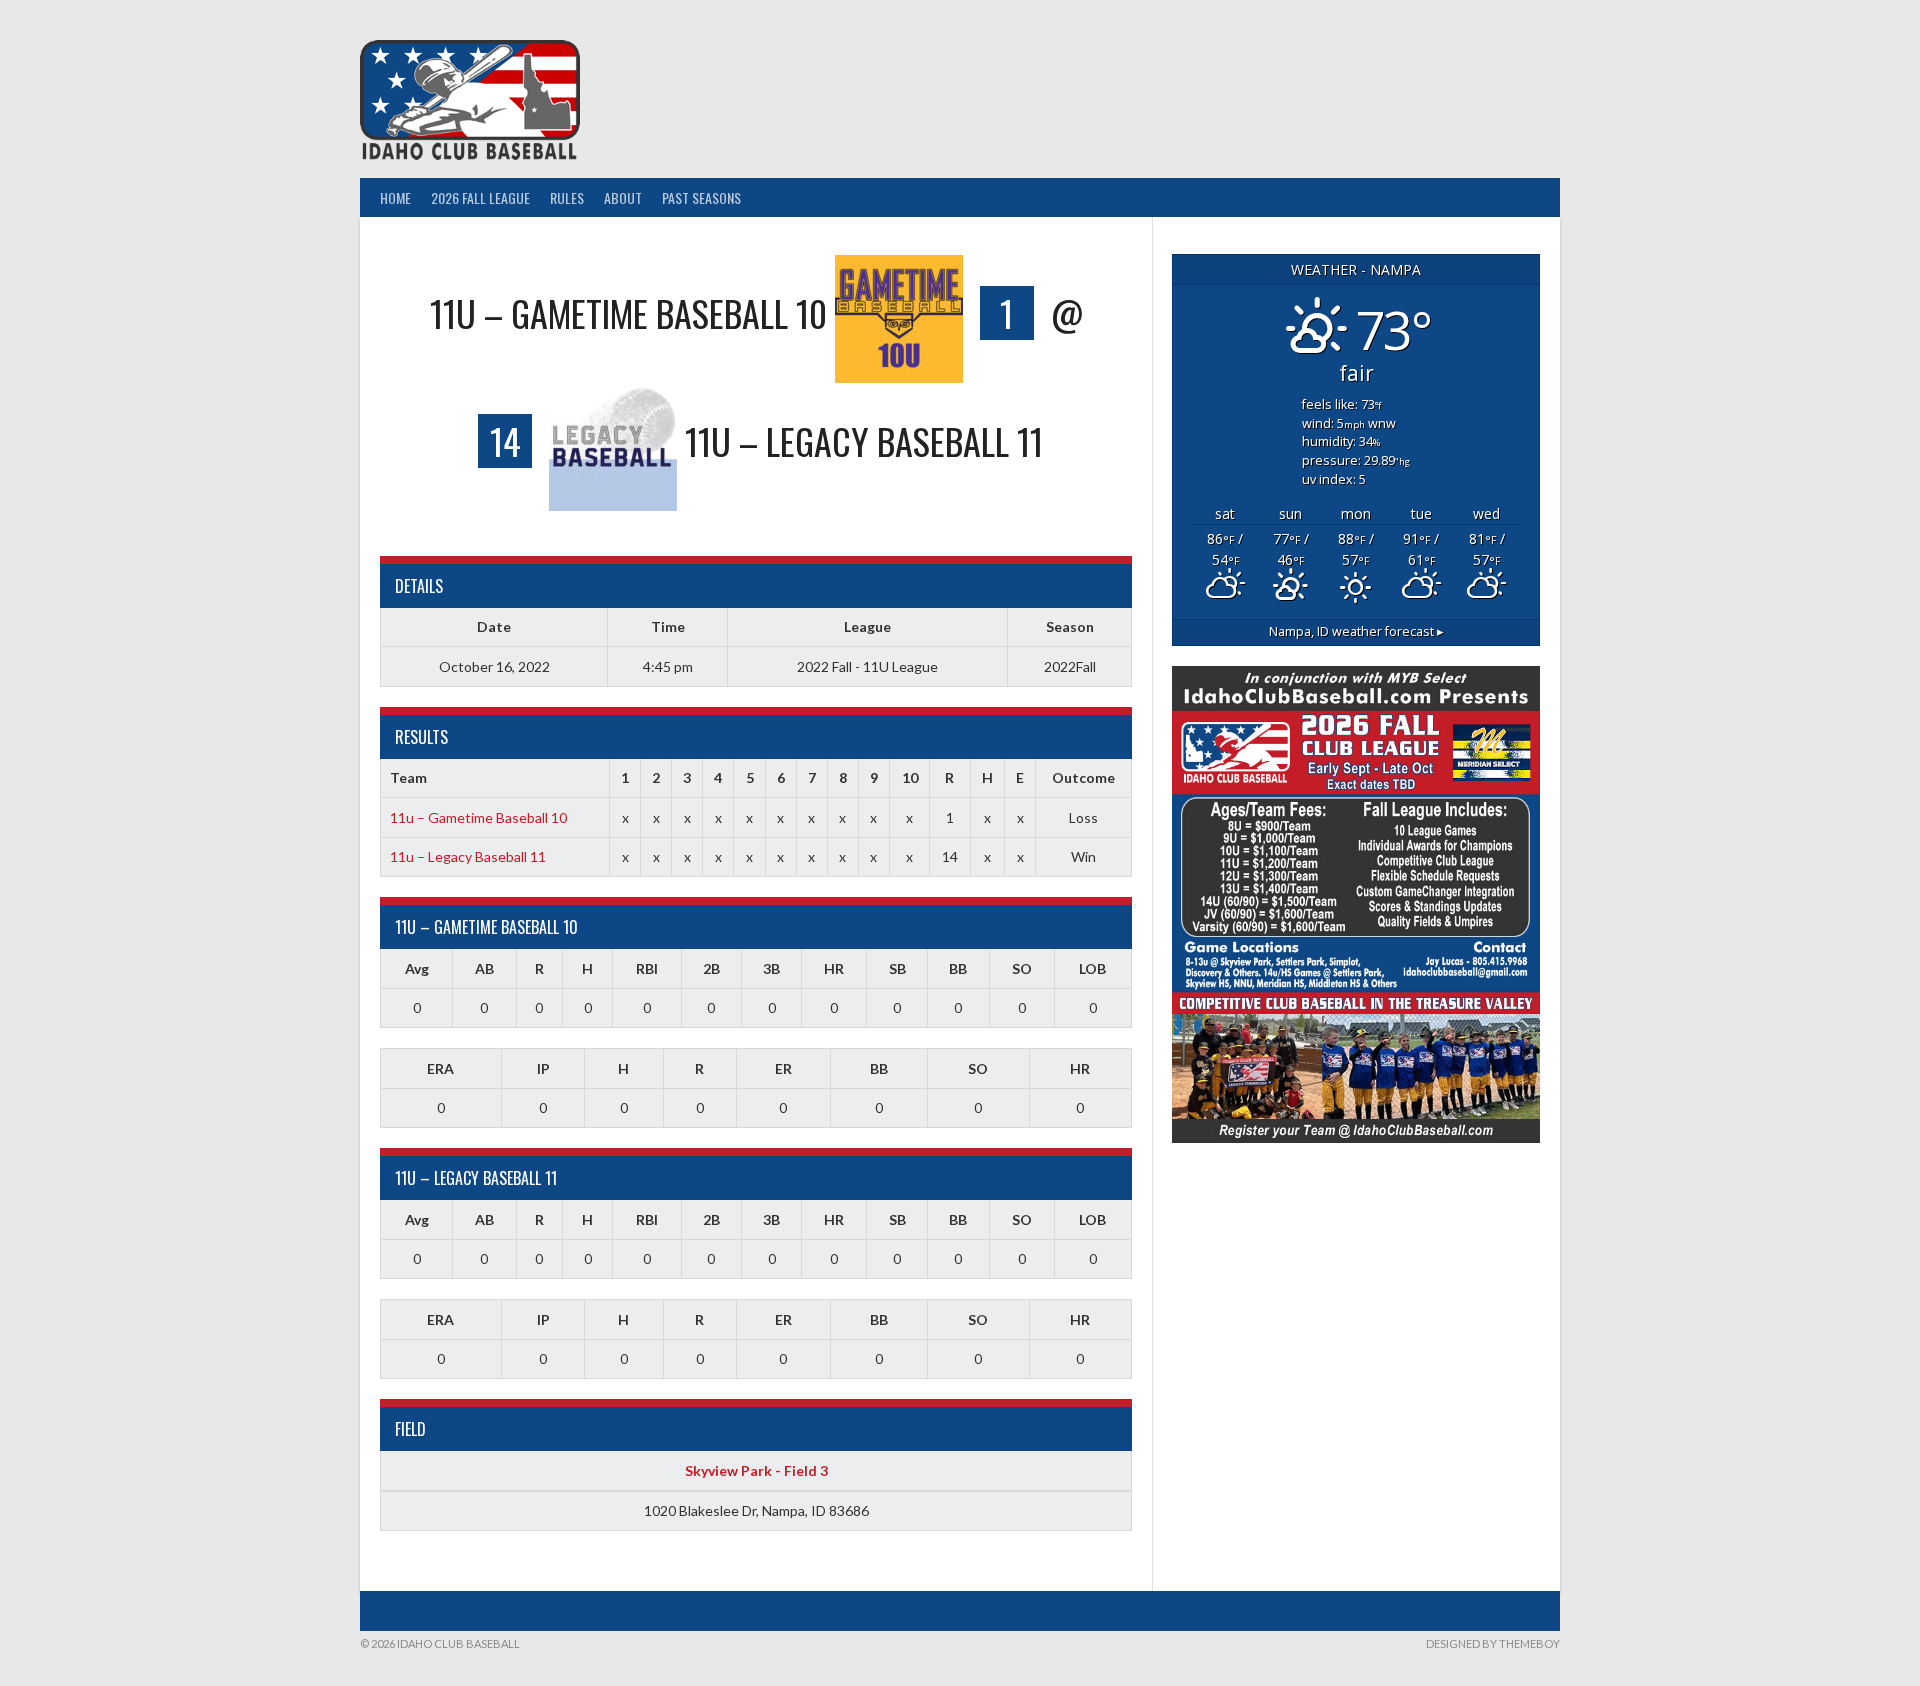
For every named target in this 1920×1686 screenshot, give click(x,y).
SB (897, 968)
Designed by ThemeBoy (1493, 1643)
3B (771, 968)
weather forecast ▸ (1356, 631)
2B (711, 968)
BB (958, 968)
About (623, 197)
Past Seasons (701, 197)
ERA (440, 1068)
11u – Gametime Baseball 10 (478, 817)
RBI (647, 968)
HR (834, 968)
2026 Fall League (480, 197)
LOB (1092, 968)
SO (1022, 968)
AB (484, 968)
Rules (567, 197)
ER (783, 1068)
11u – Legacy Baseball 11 (468, 856)
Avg (417, 968)
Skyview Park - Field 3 (756, 1470)
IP (543, 1068)
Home (395, 197)
